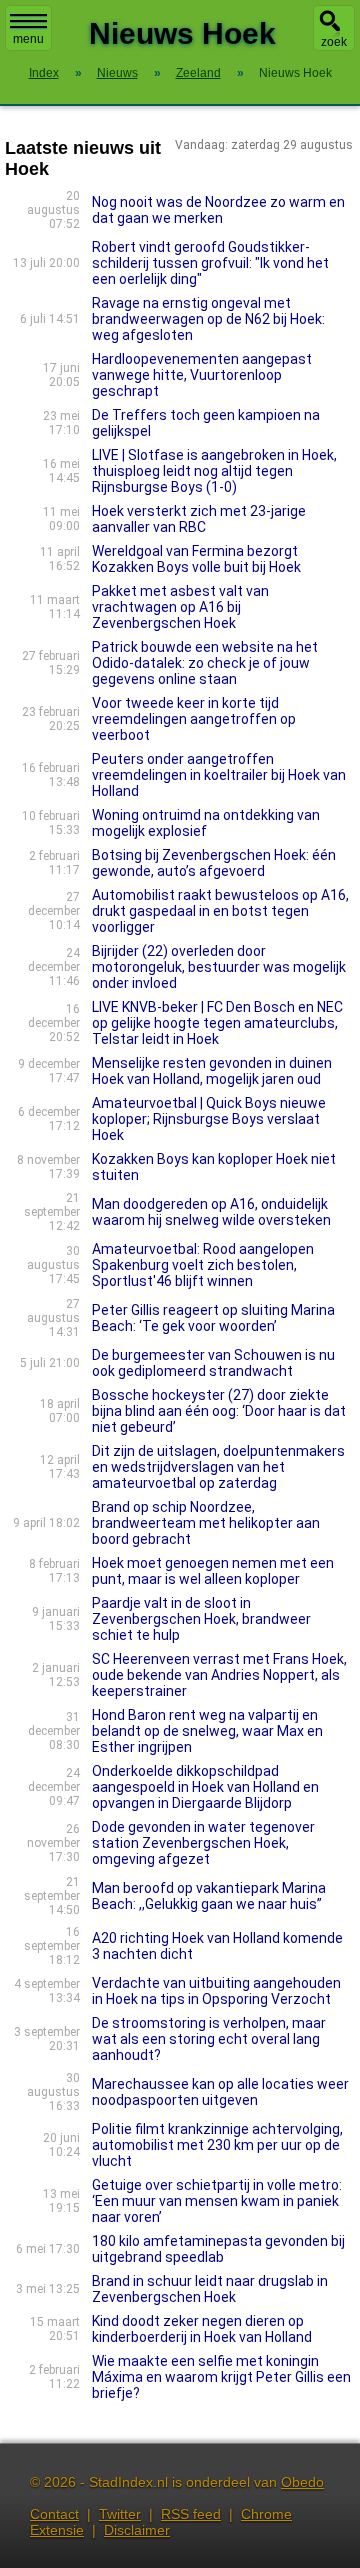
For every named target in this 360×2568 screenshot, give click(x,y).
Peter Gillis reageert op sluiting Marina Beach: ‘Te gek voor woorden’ (213, 1318)
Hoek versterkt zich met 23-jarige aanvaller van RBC (199, 519)
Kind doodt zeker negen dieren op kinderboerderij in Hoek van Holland (202, 2329)
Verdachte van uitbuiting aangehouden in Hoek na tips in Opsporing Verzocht (216, 1991)
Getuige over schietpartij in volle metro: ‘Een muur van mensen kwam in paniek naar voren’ (217, 2201)
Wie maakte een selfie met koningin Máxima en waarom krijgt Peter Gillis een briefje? (221, 2377)
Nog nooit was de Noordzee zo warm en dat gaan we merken (218, 210)
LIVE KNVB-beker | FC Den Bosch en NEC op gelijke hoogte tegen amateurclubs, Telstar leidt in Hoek (217, 1023)
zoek (334, 42)
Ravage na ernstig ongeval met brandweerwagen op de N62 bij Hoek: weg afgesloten (208, 319)
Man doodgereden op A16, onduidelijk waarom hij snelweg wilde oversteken (211, 1212)
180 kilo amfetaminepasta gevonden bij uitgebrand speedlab (218, 2249)
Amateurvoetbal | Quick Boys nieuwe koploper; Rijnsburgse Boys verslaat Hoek (209, 1119)
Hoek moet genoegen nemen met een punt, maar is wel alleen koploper (213, 1571)
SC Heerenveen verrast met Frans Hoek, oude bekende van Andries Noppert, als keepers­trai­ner (219, 1675)
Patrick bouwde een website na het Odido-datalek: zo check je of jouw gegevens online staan (205, 663)
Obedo (302, 2482)
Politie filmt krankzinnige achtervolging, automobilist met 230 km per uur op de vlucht (217, 2145)
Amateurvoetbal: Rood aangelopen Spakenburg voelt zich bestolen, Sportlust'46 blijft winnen (203, 1265)
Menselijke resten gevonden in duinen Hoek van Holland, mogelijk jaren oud (212, 1071)
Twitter (120, 2514)
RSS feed (191, 2514)
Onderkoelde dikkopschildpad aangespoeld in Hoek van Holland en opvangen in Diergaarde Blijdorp (205, 1787)
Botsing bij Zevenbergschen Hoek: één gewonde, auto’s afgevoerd (214, 863)
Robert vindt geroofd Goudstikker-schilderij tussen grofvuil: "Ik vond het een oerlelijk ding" (210, 263)
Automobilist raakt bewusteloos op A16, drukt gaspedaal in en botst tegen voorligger (220, 911)
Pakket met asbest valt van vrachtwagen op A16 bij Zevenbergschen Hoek (180, 607)
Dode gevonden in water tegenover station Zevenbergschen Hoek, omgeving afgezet (203, 1843)
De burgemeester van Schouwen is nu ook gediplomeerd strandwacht (213, 1363)
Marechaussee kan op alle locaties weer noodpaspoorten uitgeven (220, 2092)
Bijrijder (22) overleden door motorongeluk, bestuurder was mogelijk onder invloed (219, 967)
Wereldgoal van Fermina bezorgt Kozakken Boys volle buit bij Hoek (196, 559)
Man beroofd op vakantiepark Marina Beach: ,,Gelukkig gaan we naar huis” (209, 1896)
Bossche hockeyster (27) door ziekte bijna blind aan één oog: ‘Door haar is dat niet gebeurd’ (219, 1411)
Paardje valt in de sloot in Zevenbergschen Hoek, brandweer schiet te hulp (201, 1619)
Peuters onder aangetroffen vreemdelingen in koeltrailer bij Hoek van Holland (219, 775)
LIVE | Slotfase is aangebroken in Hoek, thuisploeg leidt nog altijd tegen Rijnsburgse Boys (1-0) (214, 471)
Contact (54, 2514)
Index (44, 73)
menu (28, 39)
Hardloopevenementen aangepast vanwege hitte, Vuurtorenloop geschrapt (202, 375)
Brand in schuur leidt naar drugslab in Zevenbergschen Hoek (210, 2289)
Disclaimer (137, 2530)
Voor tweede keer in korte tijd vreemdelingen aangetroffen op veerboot (194, 719)
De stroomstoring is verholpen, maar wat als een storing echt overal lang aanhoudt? (209, 2039)
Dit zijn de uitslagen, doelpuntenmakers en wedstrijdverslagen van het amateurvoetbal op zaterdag (218, 1467)
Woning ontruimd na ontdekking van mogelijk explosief (206, 823)
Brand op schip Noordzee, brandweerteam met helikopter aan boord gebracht (206, 1523)
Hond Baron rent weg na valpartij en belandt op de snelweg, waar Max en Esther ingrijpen (207, 1731)
